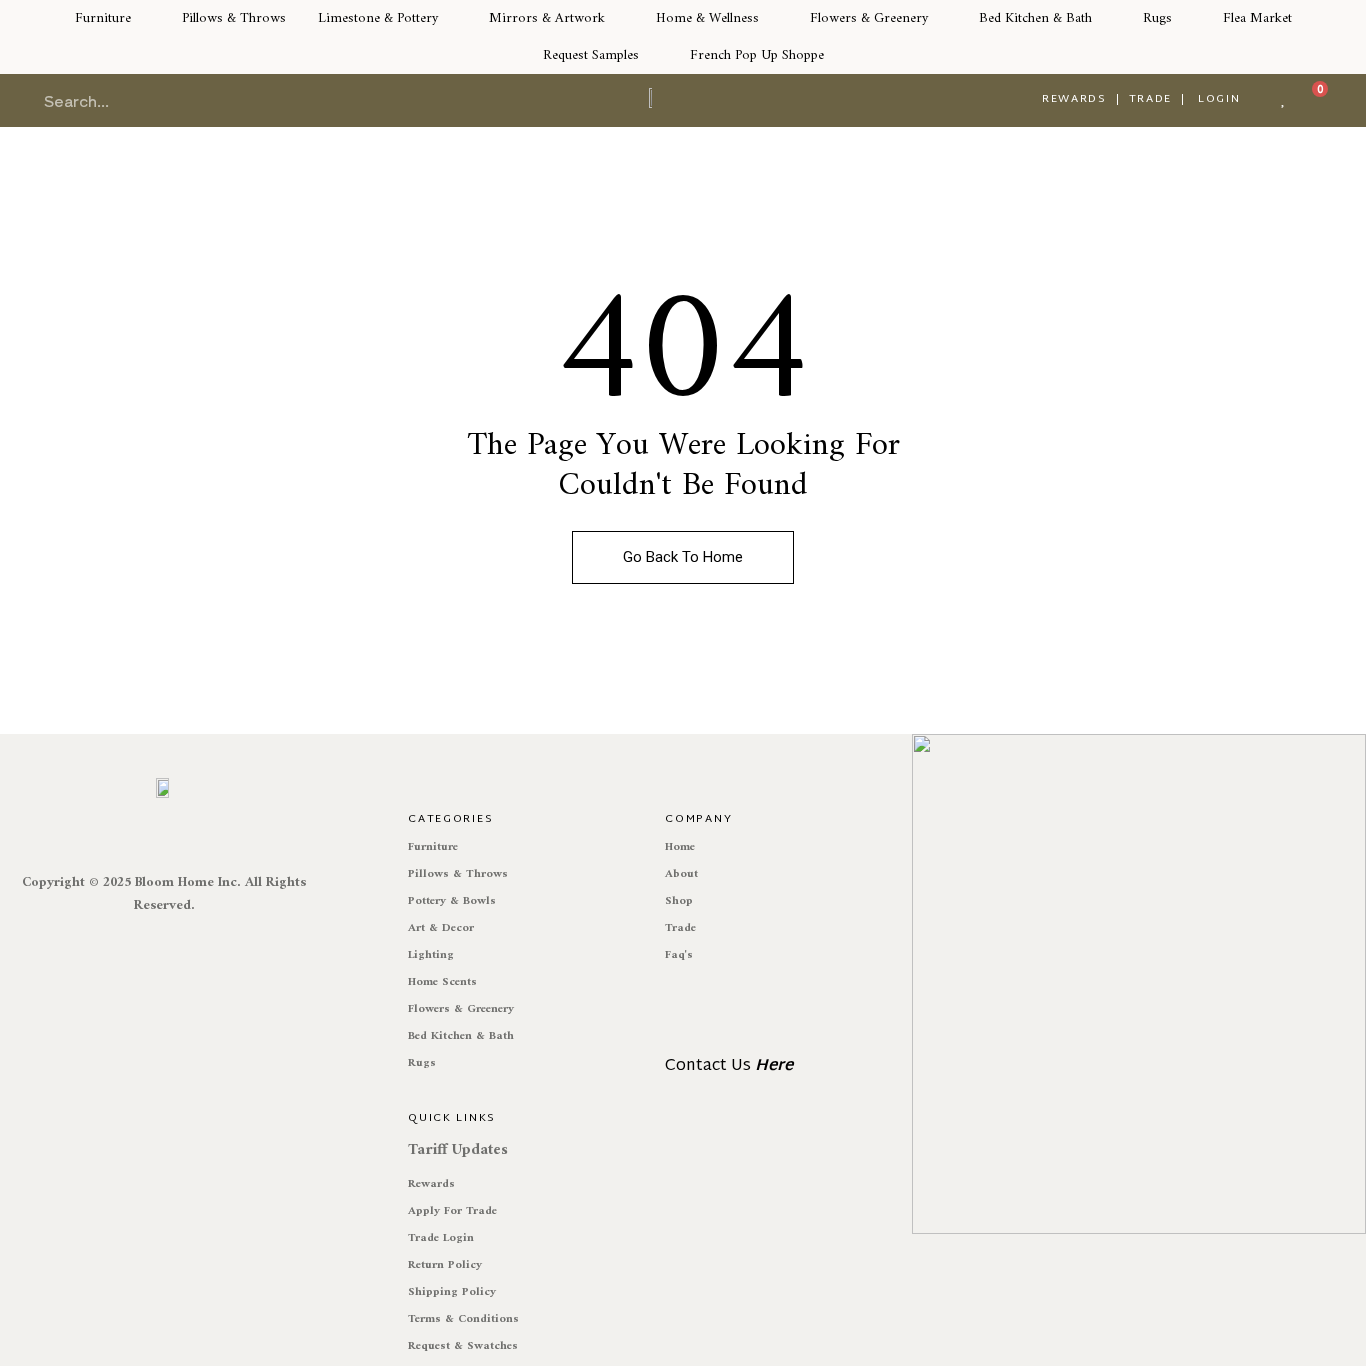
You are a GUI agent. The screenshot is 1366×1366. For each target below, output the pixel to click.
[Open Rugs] (1184, 18)
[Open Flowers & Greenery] (940, 18)
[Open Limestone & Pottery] (450, 18)
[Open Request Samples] (651, 55)
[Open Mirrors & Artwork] (617, 18)
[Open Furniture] (143, 18)
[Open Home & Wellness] (771, 18)
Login (1219, 99)
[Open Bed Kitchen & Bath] (1104, 18)
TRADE (1151, 99)
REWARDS (1074, 99)
